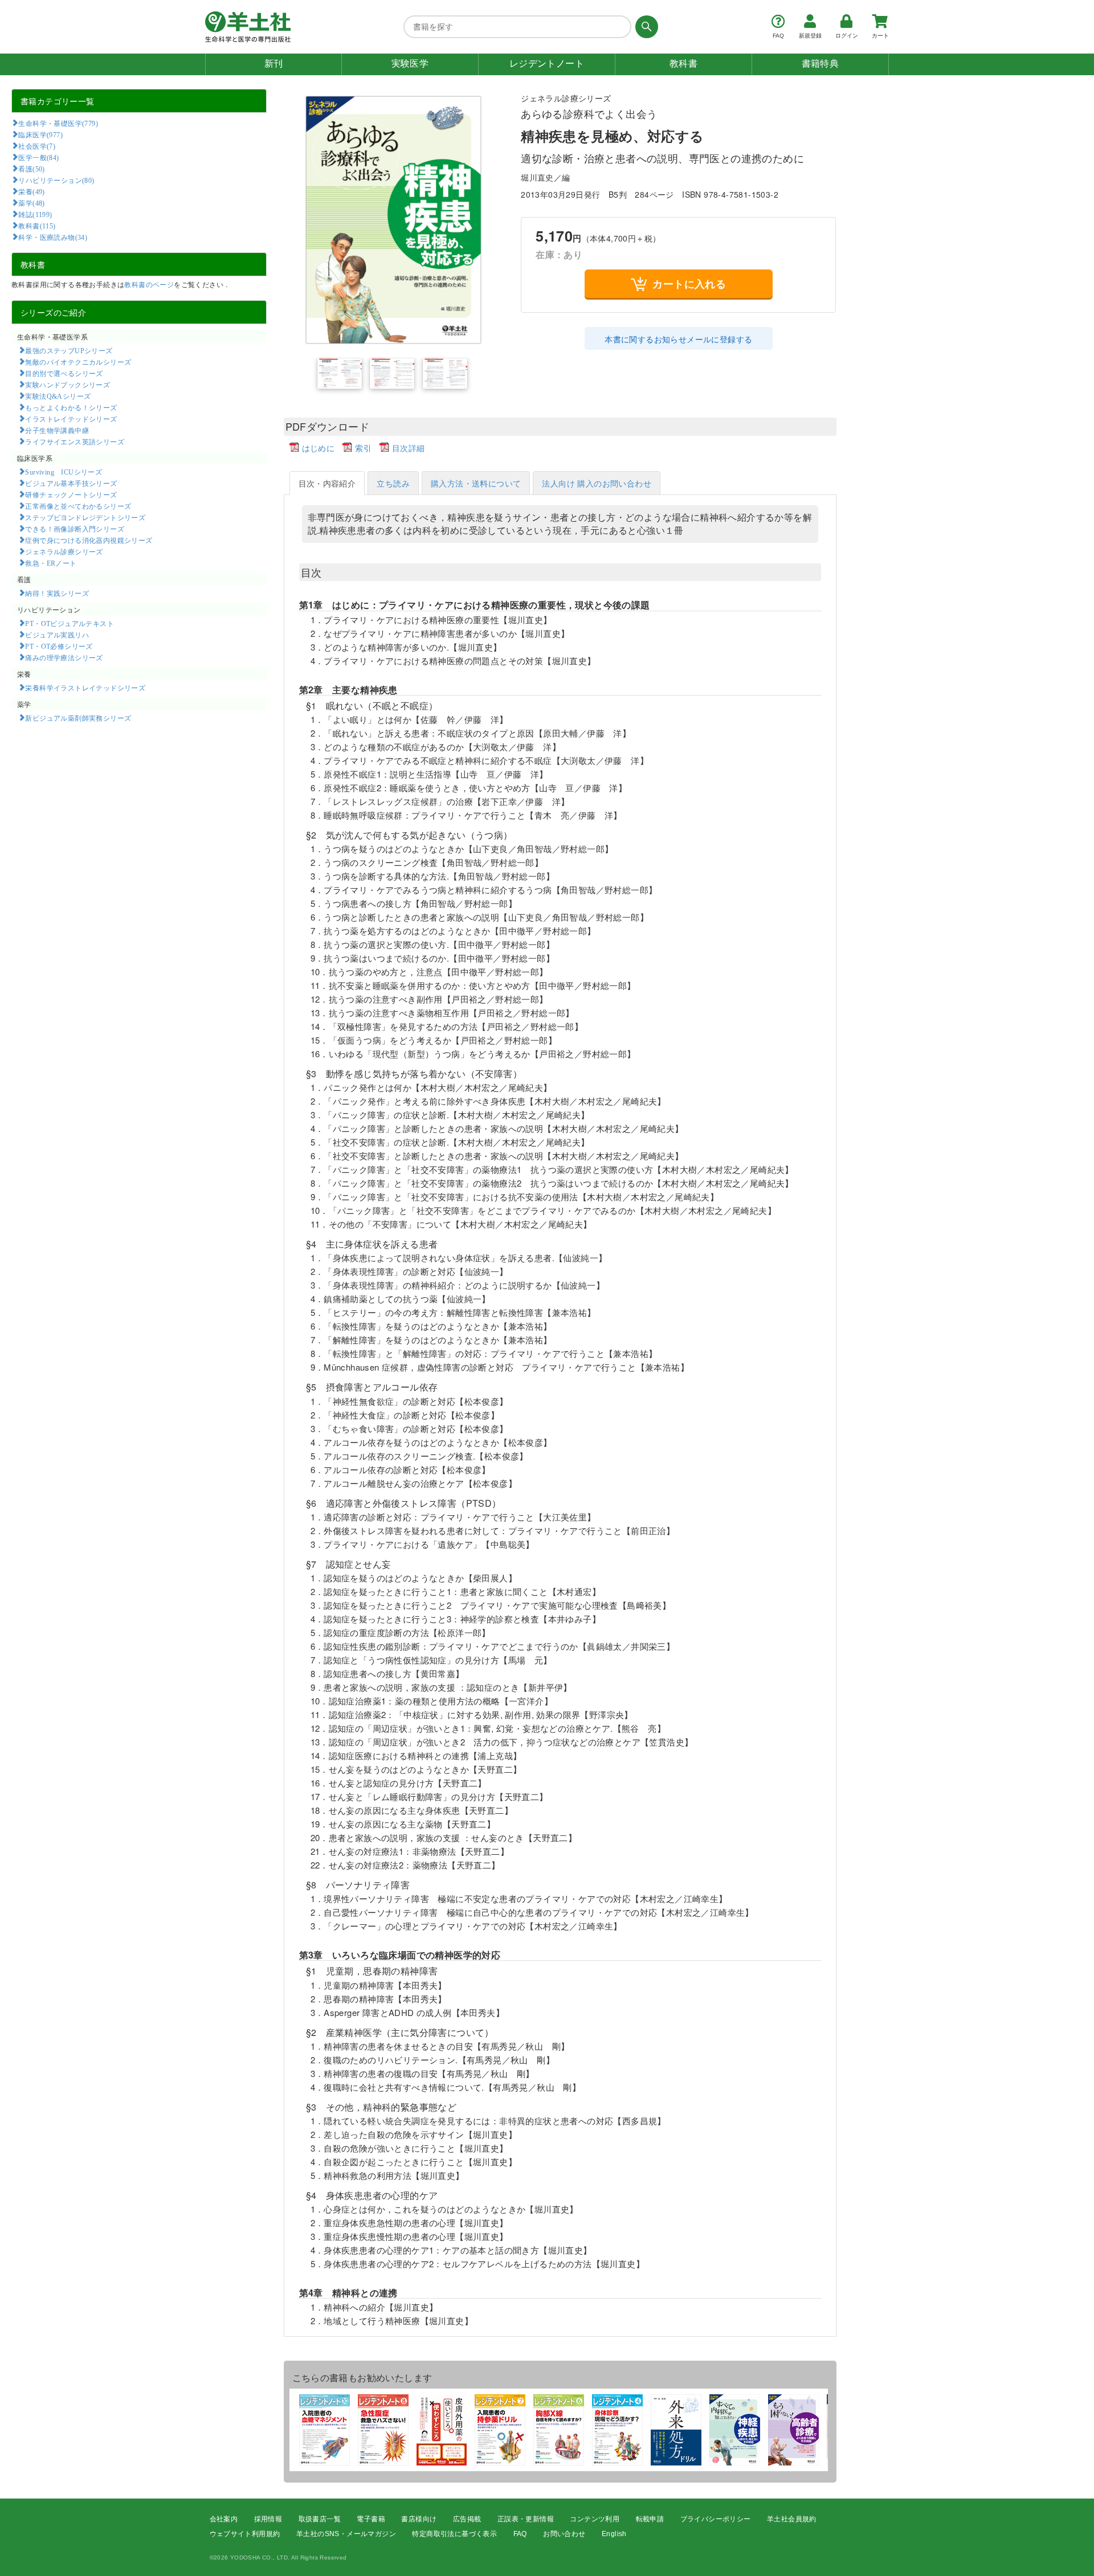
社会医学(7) (37, 146)
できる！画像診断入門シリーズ (75, 529)
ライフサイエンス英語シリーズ (75, 441)
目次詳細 (409, 448)
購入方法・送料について (476, 483)
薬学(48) (31, 203)
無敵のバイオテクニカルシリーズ (78, 362)
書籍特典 (820, 64)
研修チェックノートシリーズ (71, 494)
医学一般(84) (38, 157)
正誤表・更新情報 (526, 2519)
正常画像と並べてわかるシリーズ (78, 506)
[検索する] (645, 27)
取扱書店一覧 (320, 2519)
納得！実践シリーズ (57, 593)
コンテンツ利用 (595, 2519)
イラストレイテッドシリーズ (71, 419)
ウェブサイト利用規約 (245, 2534)
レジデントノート (547, 64)
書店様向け (419, 2519)
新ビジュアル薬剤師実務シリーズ (78, 718)
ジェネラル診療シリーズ (64, 551)
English (614, 2534)
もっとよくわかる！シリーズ (71, 407)
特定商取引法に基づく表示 (454, 2534)
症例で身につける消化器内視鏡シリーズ (89, 540)
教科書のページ (149, 284)
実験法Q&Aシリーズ (58, 396)
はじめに (319, 448)
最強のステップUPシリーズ (69, 350)
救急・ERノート (51, 563)
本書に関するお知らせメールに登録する (678, 339)
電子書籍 (371, 2519)
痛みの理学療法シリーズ (64, 657)
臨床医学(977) (40, 134)
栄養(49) (31, 191)
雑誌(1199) (35, 214)
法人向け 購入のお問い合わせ (597, 483)
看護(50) (31, 169)
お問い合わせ (564, 2534)
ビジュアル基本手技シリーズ (71, 483)
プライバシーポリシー (716, 2519)
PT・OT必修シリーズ (59, 646)
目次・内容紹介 (327, 483)
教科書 (683, 64)
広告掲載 (467, 2519)
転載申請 (650, 2519)
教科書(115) (37, 226)
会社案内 (224, 2519)
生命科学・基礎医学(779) (58, 123)
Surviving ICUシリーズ (64, 472)
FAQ (520, 2534)
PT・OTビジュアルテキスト (70, 623)
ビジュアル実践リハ (57, 635)
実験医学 (410, 64)
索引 (363, 448)
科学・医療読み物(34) (53, 237)
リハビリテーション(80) (56, 180)
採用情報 (268, 2519)
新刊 (274, 64)
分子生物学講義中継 (57, 430)
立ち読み (393, 483)
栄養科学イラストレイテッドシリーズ (85, 688)
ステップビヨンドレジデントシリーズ (85, 517)
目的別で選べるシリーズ (64, 373)
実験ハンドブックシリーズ (68, 385)
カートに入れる (689, 284)
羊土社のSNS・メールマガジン (346, 2534)
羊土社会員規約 (792, 2519)
